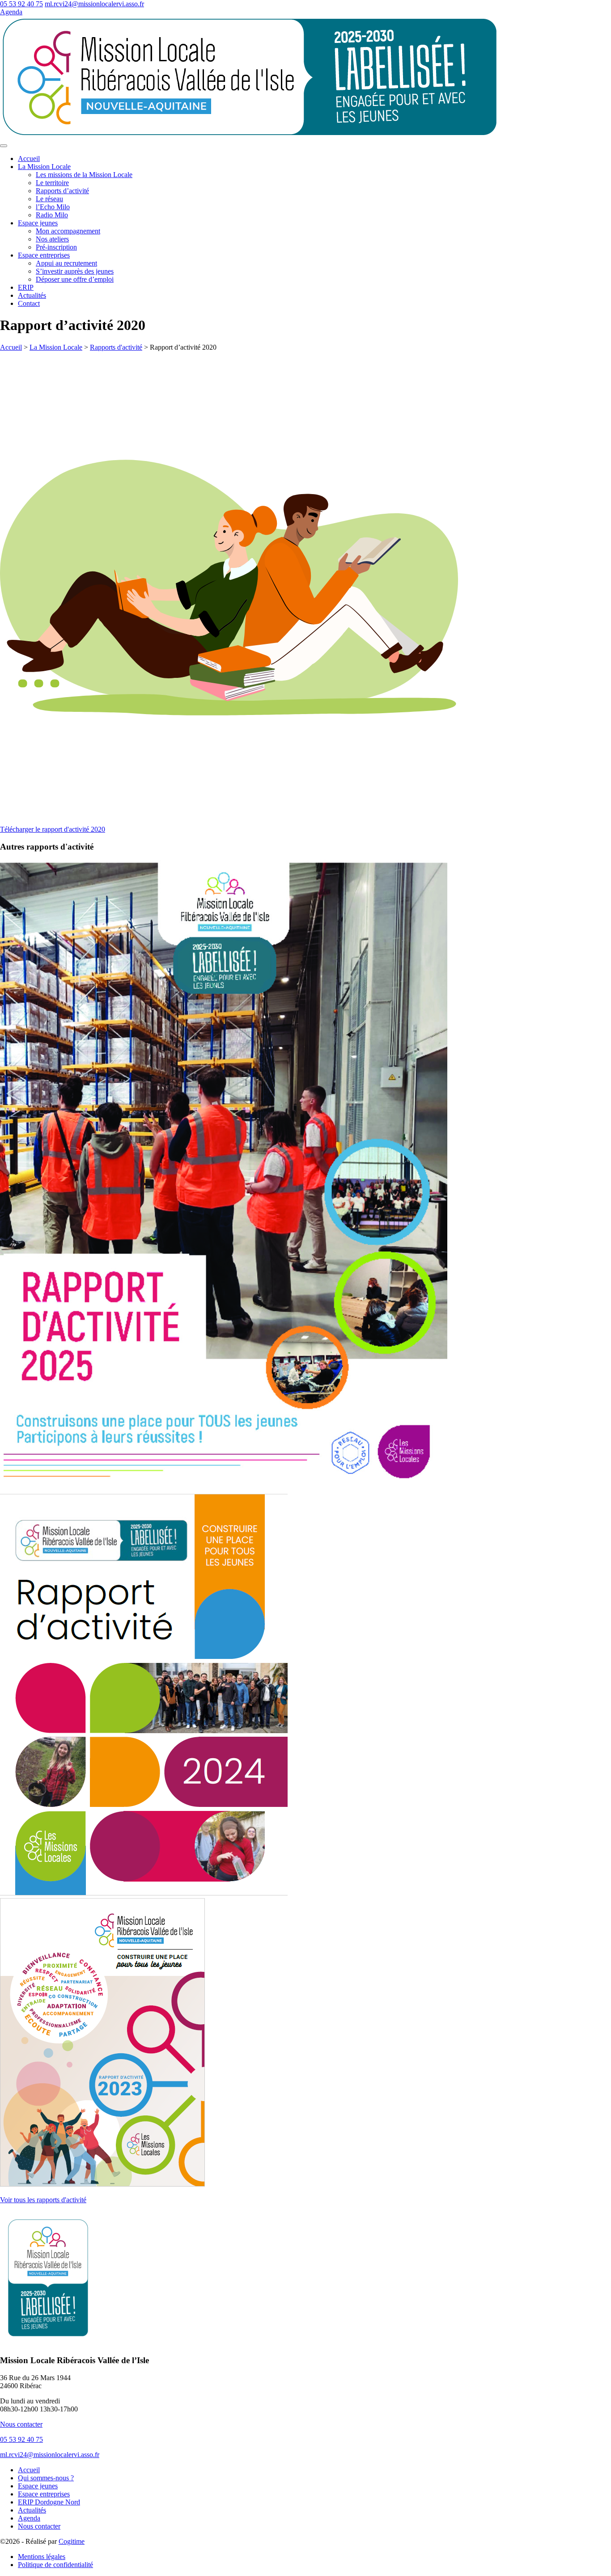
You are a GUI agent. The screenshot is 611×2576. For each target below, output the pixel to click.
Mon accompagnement (68, 231)
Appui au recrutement (66, 263)
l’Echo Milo (53, 207)
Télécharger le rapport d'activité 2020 (53, 829)
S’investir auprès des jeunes (75, 271)
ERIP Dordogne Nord (49, 2502)
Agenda (11, 12)
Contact (29, 303)
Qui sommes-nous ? (46, 2478)
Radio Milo (52, 215)
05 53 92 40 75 (21, 4)
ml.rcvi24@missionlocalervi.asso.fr (94, 4)
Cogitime (72, 2541)
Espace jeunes (38, 223)
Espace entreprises (44, 255)
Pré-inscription (56, 247)
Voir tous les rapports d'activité (43, 2200)
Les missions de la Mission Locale (84, 175)
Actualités (32, 295)
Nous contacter (21, 2424)
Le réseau (49, 199)
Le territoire (52, 183)
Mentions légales (42, 2557)
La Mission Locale (44, 167)
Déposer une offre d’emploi (75, 279)
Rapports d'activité (116, 347)
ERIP (26, 287)
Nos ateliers (52, 239)
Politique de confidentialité (55, 2565)
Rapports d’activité (62, 191)
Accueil (29, 159)
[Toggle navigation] (4, 146)
